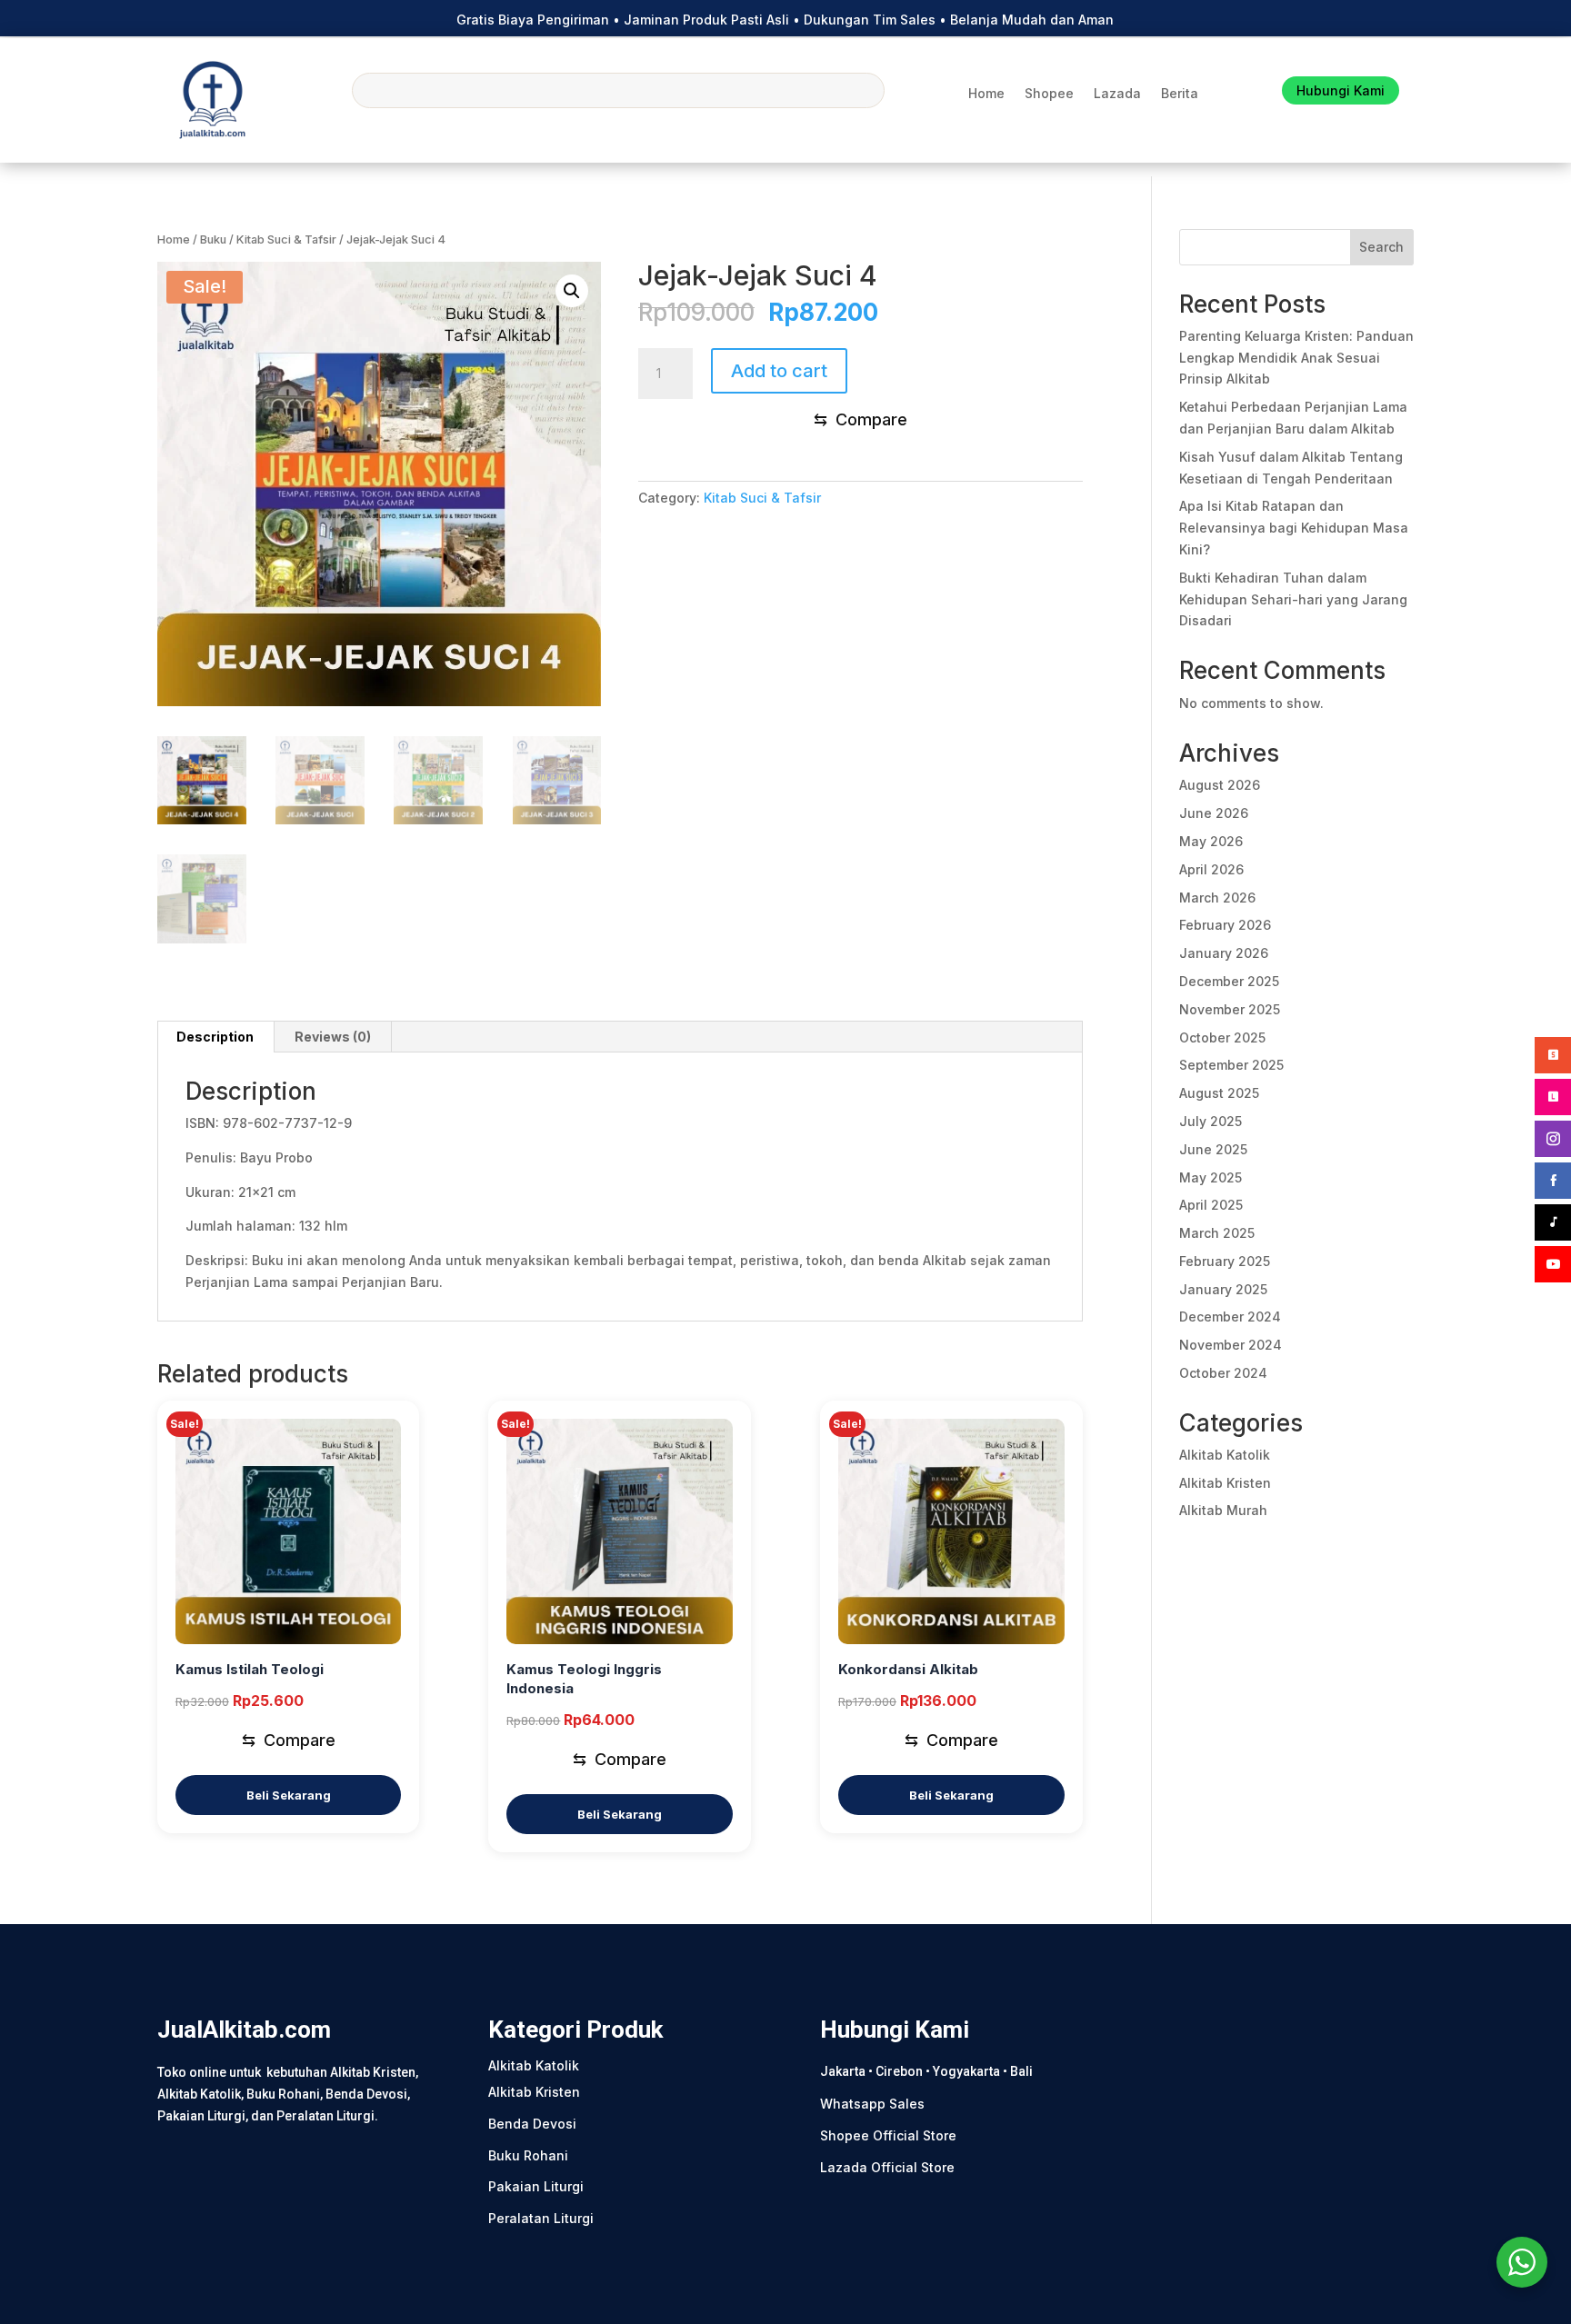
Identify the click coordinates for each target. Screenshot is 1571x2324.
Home (986, 94)
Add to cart (779, 371)
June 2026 (1214, 813)
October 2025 (1222, 1037)
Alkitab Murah (1223, 1510)
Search (1381, 247)
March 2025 (1217, 1233)
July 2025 (1211, 1121)
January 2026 (1224, 953)
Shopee (1049, 94)
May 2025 (1211, 1177)
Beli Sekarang (289, 1795)
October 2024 (1223, 1373)
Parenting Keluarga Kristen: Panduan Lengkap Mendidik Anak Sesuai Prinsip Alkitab (1296, 358)
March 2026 (1217, 898)
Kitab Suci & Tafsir (286, 239)
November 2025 (1230, 1009)
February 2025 (1225, 1261)
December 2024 (1230, 1317)
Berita (1180, 94)
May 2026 (1211, 841)
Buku (213, 239)
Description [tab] (215, 1037)
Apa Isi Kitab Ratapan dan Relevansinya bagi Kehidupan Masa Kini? (1294, 528)
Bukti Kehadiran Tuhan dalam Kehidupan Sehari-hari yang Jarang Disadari (1293, 599)
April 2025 (1211, 1205)
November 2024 (1231, 1345)
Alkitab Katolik (1225, 1455)
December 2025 (1229, 981)
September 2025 (1231, 1065)
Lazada (1117, 94)
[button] (572, 291)
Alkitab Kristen (1225, 1483)
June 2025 (1213, 1149)
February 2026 (1225, 925)
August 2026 (1220, 785)
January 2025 (1223, 1289)
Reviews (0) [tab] (333, 1037)
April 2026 (1211, 869)
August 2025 (1219, 1093)
